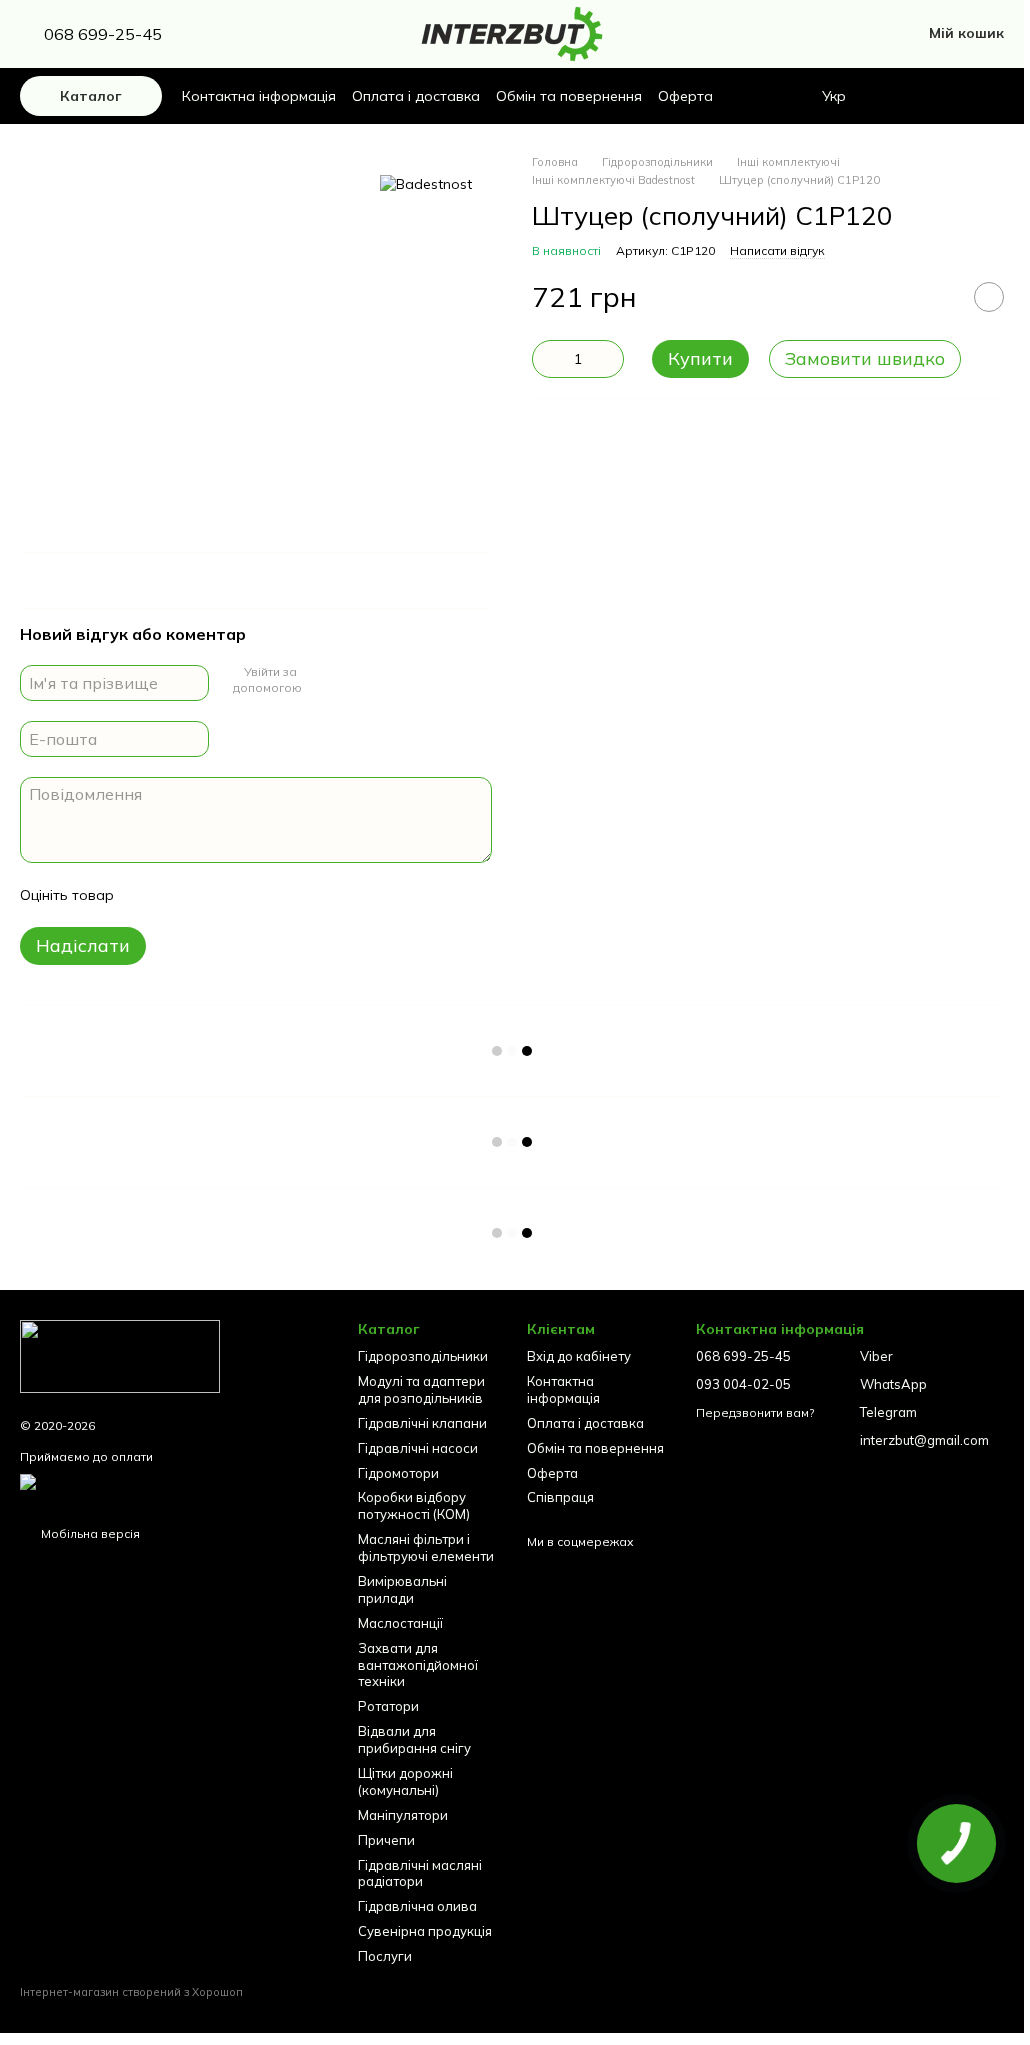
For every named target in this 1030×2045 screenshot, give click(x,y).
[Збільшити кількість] (609, 359)
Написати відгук (777, 250)
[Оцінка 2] (179, 895)
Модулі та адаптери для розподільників (421, 1389)
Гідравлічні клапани (422, 1423)
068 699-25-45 (103, 34)
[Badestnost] (426, 184)
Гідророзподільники (423, 1356)
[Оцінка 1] (147, 895)
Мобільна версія (89, 1533)
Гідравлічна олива (417, 1906)
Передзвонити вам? (755, 1412)
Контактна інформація (259, 96)
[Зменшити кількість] (547, 359)
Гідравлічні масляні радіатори (420, 1873)
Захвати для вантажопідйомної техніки (418, 1665)
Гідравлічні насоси (418, 1448)
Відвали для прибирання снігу (414, 1739)
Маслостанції (400, 1623)
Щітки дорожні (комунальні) (405, 1781)
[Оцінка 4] (243, 895)
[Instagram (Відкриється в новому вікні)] (228, 34)
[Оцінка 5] (275, 895)
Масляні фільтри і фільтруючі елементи (426, 1547)
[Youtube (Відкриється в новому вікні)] (300, 34)
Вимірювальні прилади (402, 1589)
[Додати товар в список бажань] (989, 297)
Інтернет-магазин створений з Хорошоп (131, 1992)
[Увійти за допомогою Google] (319, 680)
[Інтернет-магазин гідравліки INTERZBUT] (120, 1354)
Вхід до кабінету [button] (579, 1356)
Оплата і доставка (416, 96)
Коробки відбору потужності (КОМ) (414, 1505)
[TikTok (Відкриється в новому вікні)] (276, 34)
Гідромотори (398, 1473)
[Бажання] (954, 96)
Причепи (386, 1840)
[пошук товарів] (906, 96)
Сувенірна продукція (425, 1931)
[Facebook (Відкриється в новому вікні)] (252, 34)
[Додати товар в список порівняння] (939, 297)
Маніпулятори (403, 1815)
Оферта (685, 96)
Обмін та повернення (569, 96)
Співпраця (560, 1497)
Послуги (385, 1956)
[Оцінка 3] (211, 895)
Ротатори (388, 1706)
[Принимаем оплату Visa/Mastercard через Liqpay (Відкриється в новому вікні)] (174, 1488)
